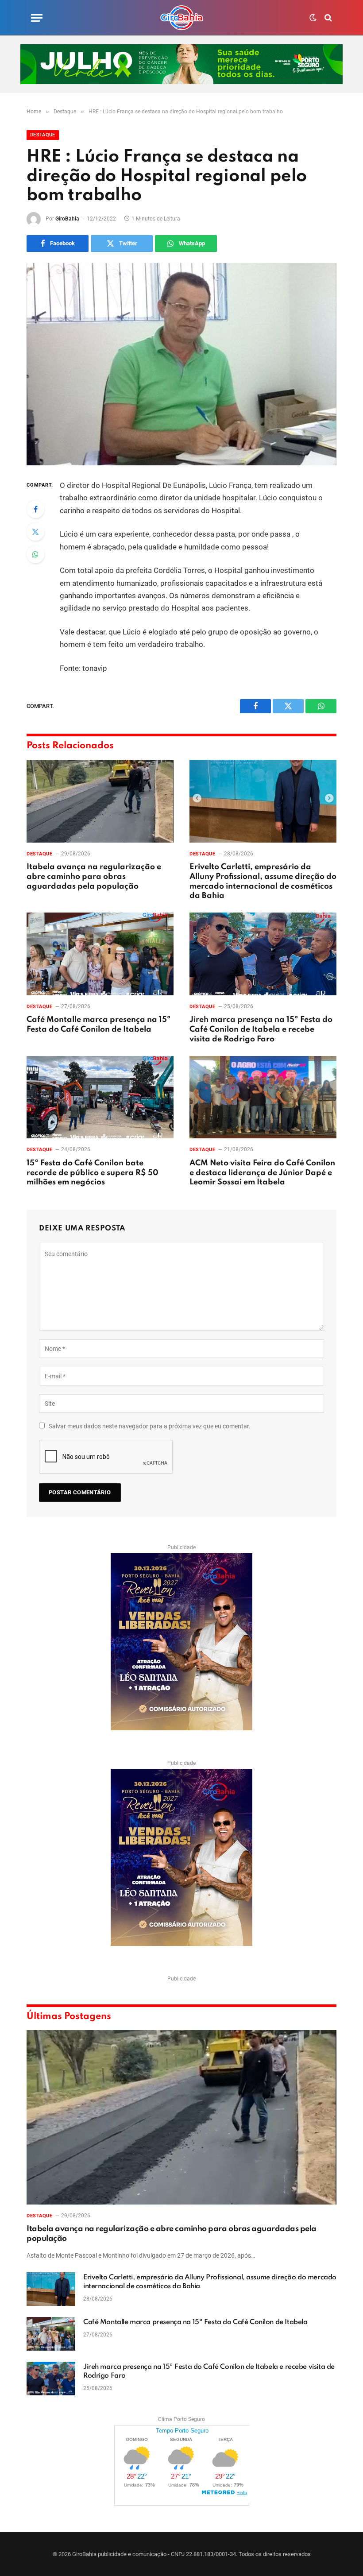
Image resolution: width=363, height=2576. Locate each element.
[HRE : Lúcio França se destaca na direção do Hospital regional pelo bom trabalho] (181, 364)
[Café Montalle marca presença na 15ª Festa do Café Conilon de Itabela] (100, 954)
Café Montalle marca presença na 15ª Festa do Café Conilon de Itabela (99, 1025)
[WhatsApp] (35, 554)
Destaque (43, 135)
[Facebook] (35, 509)
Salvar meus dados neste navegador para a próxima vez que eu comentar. (150, 1426)
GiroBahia (67, 219)
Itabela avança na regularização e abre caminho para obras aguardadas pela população (94, 877)
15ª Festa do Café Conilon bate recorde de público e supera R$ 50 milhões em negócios (93, 1173)
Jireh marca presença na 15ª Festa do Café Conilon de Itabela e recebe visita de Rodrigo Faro (261, 1029)
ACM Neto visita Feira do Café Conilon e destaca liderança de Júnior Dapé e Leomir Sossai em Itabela (262, 1173)
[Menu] (37, 18)
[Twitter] (35, 532)
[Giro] (181, 18)
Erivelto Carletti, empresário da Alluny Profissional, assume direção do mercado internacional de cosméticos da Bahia (263, 881)
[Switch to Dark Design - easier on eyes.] (313, 18)
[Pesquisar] (327, 18)
